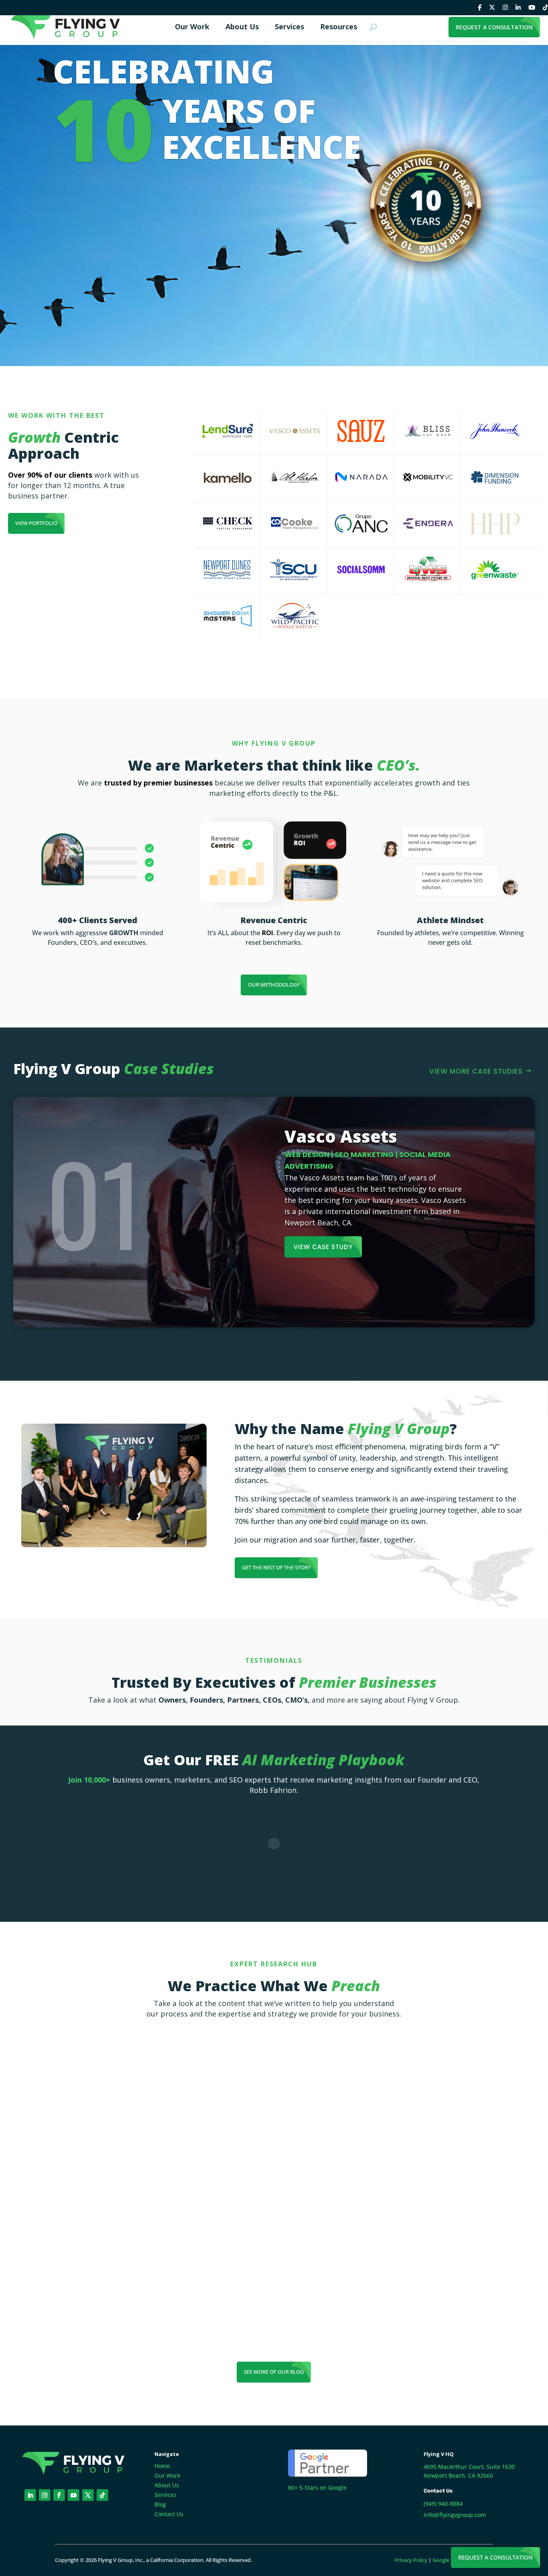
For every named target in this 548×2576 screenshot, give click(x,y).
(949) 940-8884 (443, 2504)
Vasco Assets (341, 1136)
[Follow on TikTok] (102, 2495)
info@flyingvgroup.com (455, 2515)
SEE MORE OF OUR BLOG (274, 2372)
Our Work (167, 2475)
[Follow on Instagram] (45, 2495)
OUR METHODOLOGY (274, 985)
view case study (323, 1247)
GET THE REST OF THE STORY (276, 1567)
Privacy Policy (411, 2560)
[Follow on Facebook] (59, 2495)
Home (162, 2466)
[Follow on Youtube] (74, 2495)
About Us (167, 2485)
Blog (160, 2504)
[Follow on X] (88, 2495)
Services (165, 2495)
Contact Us (169, 2514)
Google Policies (450, 2560)
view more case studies (476, 1071)
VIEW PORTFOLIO (36, 523)
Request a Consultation (495, 2557)
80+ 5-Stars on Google (317, 2487)
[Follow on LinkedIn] (30, 2495)
